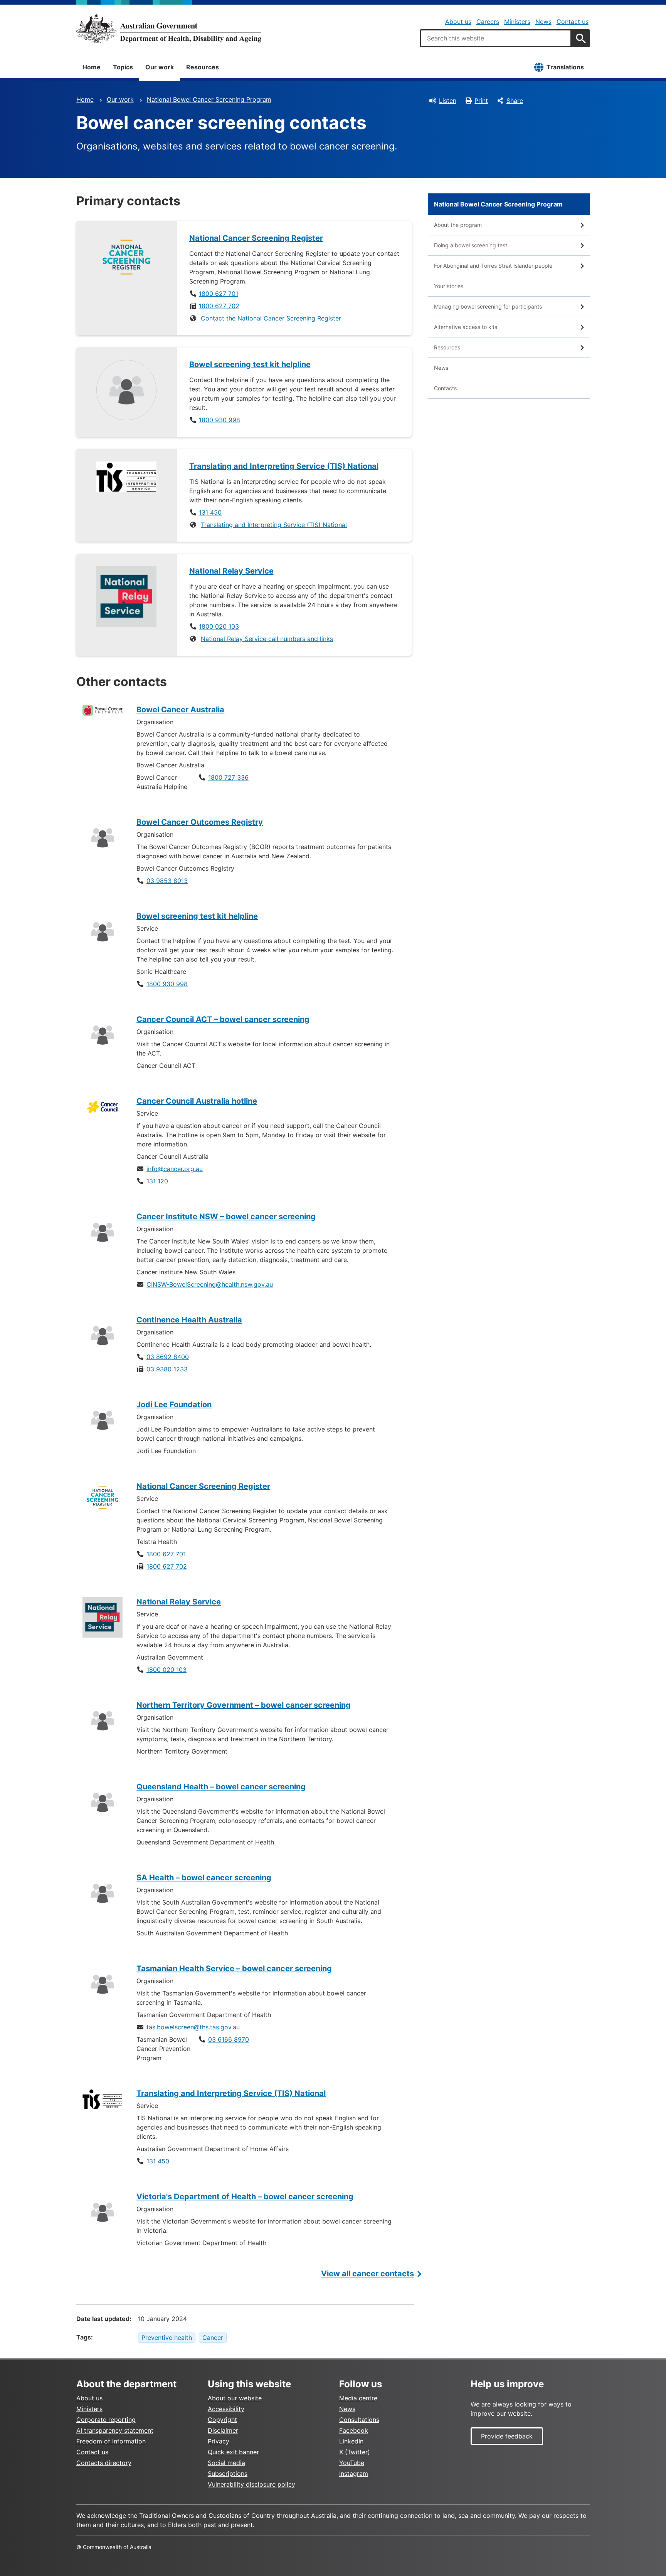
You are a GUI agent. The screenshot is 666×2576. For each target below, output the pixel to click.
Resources (203, 67)
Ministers (517, 22)
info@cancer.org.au (175, 1169)
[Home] (169, 29)
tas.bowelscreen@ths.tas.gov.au (193, 2027)
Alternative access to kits (466, 327)
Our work (160, 67)
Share (515, 101)
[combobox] (496, 38)
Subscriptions (228, 2474)
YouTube (352, 2463)
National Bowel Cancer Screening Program (209, 99)
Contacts (445, 388)
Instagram (354, 2474)
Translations (565, 67)
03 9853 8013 (167, 881)
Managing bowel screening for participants (488, 306)
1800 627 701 (219, 294)
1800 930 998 (219, 420)
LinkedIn (351, 2441)
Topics (123, 67)
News (543, 22)
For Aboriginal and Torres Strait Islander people (493, 266)
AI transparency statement (115, 2430)
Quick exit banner (233, 2452)
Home (92, 67)
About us (458, 22)
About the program (458, 225)
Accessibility (226, 2409)
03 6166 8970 (229, 2039)
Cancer (213, 2338)
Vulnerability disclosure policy (251, 2484)
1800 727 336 (228, 777)
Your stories (449, 286)
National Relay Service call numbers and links (267, 639)
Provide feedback (507, 2436)
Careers (488, 22)
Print (481, 101)
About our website (235, 2398)
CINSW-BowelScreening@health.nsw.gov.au (210, 1284)
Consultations (359, 2420)
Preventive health (167, 2338)
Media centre (358, 2398)
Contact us (573, 22)
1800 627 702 (219, 306)
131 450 (210, 512)
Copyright (222, 2420)
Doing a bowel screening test (471, 245)
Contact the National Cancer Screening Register (271, 318)
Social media (226, 2463)
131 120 (157, 1181)
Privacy (219, 2441)
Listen (448, 101)
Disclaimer (223, 2430)
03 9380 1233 (167, 1369)
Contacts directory (104, 2463)
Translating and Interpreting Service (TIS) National (274, 525)
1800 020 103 (219, 626)
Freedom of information (111, 2441)
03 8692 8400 (168, 1357)
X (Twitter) (355, 2452)
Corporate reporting (106, 2420)
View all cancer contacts (367, 2274)
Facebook (354, 2430)
